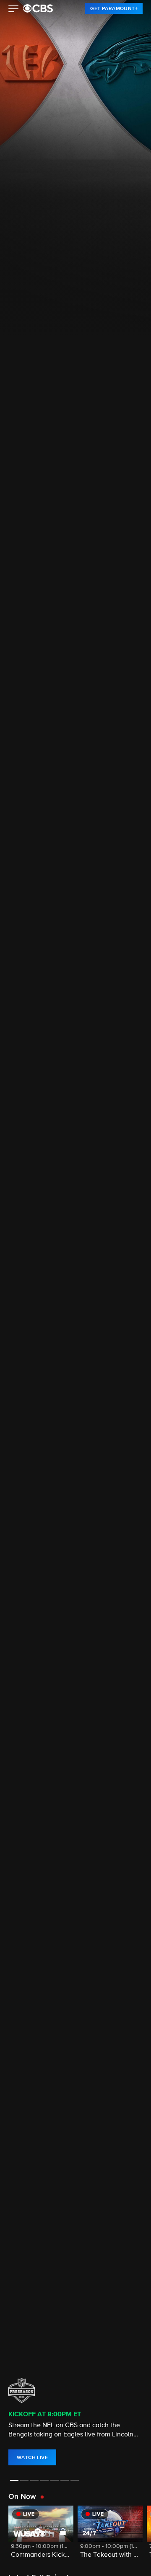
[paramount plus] (38, 8)
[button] (14, 10)
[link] (114, 8)
